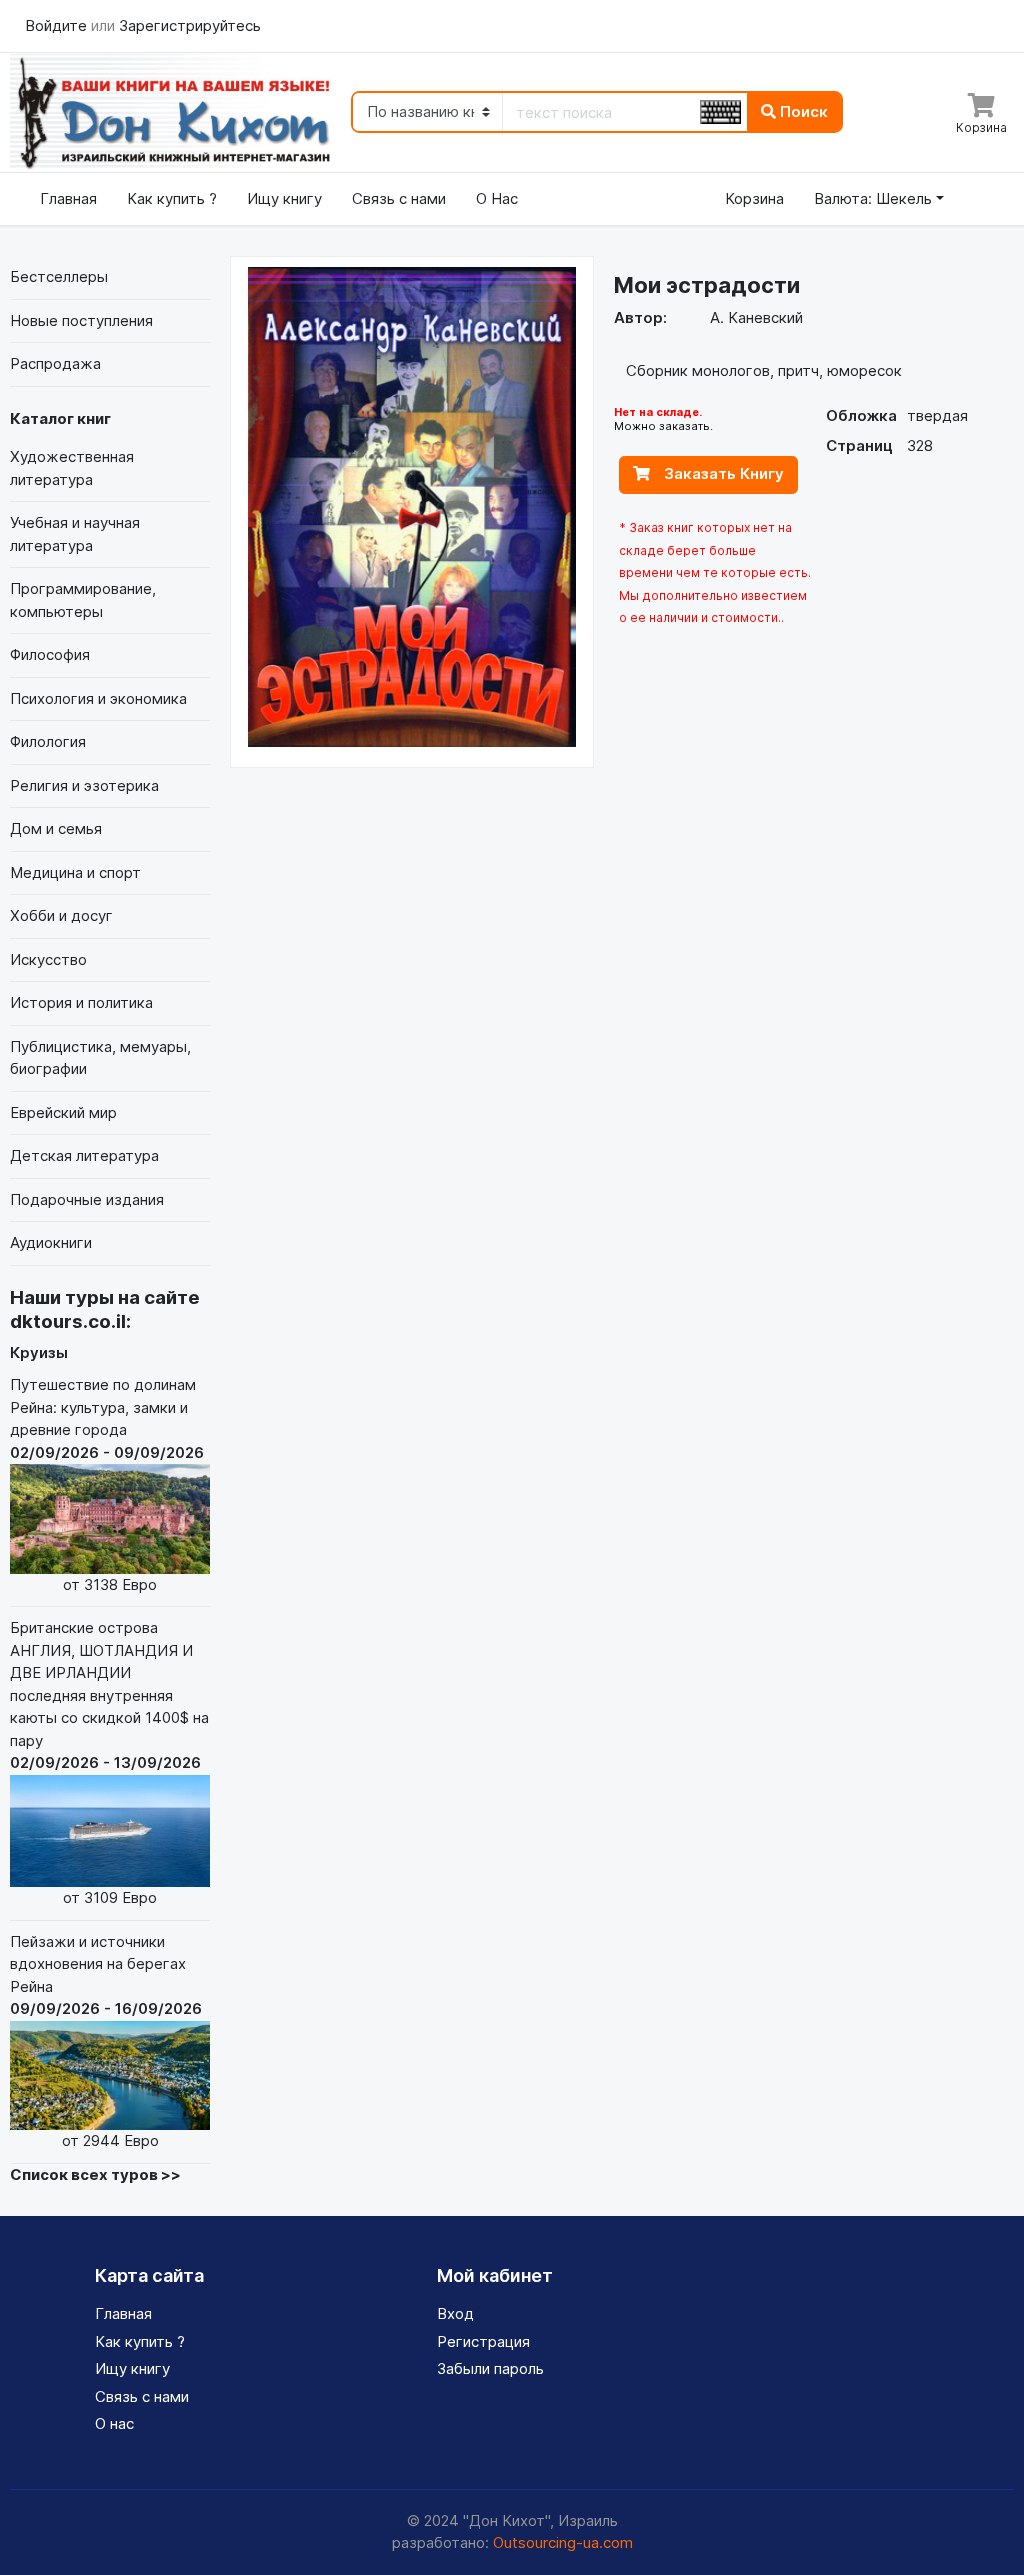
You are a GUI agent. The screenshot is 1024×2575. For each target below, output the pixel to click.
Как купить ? (172, 198)
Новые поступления (81, 320)
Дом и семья (56, 828)
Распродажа (55, 363)
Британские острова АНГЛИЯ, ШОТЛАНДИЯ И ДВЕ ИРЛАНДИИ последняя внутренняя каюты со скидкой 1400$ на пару (109, 1762)
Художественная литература (72, 468)
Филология (48, 741)
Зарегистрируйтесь (190, 25)
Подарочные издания (87, 1199)
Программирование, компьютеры (83, 600)
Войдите (58, 25)
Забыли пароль (490, 2368)
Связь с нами (399, 198)
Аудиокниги (51, 1242)
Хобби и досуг (61, 915)
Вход (455, 2313)
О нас (114, 2423)
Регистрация (483, 2341)
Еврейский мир (63, 1112)
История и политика (81, 1002)
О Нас (497, 198)
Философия (50, 654)
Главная (68, 198)
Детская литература (84, 1155)
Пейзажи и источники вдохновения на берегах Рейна (106, 2041)
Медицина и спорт (75, 872)
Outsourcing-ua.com (563, 2542)
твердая (937, 415)
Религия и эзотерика (84, 785)
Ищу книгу (284, 198)
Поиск (802, 111)
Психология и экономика (98, 698)
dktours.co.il (68, 1321)
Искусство (48, 959)
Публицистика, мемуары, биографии (100, 1058)
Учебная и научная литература (75, 534)
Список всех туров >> (95, 2174)
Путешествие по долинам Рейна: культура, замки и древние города (107, 1484)
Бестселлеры (59, 276)
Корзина (754, 198)
